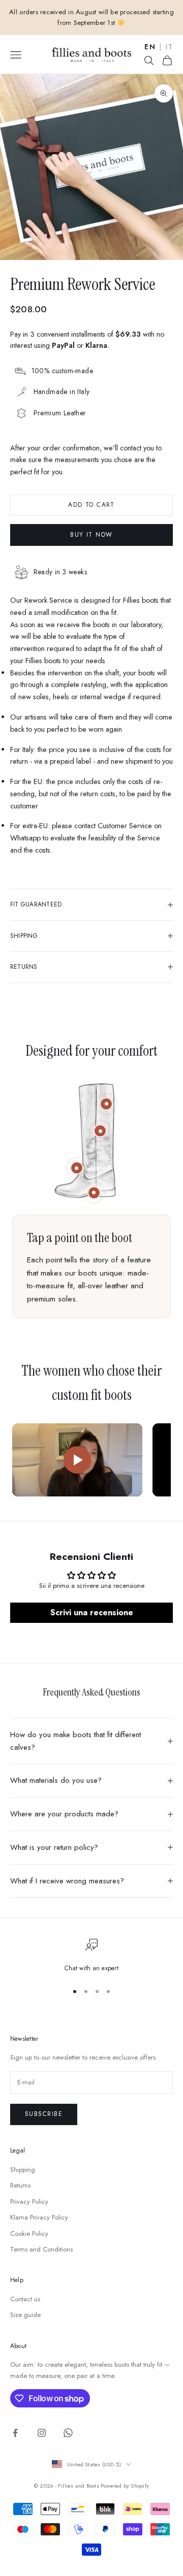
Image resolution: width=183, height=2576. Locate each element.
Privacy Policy (29, 2202)
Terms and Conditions (41, 2249)
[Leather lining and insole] (77, 1168)
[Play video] (77, 1460)
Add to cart (91, 505)
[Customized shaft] (106, 1104)
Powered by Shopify (125, 2486)
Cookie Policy (29, 2233)
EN (150, 47)
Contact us (25, 2299)
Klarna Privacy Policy (39, 2217)
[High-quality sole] (94, 1193)
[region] (91, 1956)
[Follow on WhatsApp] (68, 2433)
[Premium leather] (100, 1131)
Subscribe (44, 2114)
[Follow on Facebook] (15, 2433)
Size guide (25, 2315)
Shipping (23, 2170)
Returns (20, 2185)
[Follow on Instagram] (42, 2433)
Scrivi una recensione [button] (92, 1612)
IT (169, 47)
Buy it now (91, 535)
